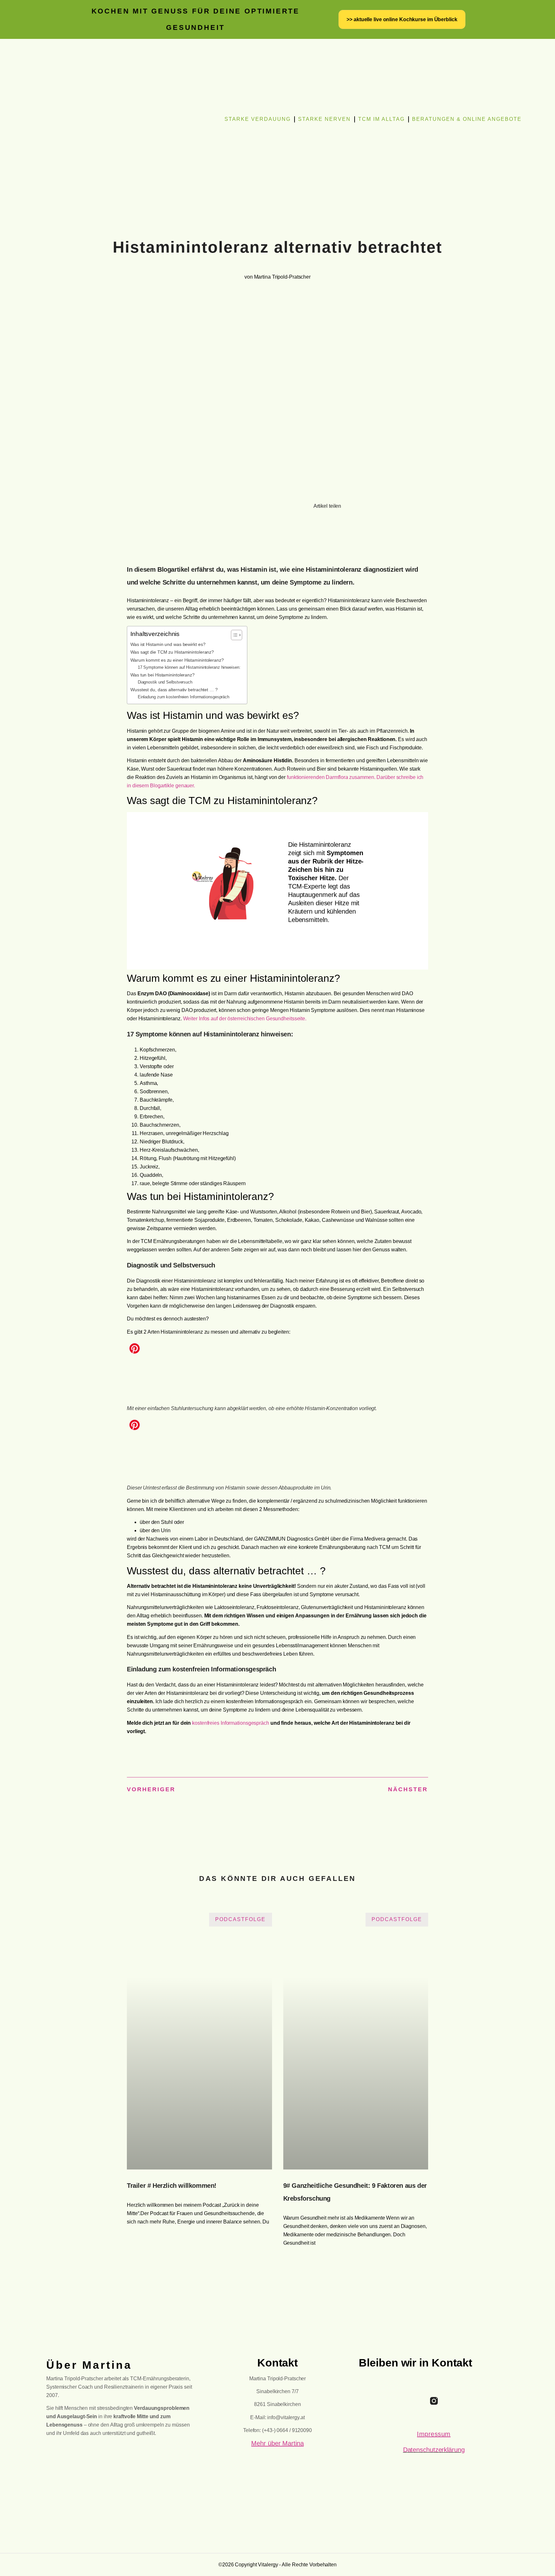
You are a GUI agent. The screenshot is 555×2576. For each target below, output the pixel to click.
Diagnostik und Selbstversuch (165, 682)
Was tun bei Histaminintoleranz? (163, 675)
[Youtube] (452, 2401)
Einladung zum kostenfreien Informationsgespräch (184, 697)
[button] (54, 204)
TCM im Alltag (381, 119)
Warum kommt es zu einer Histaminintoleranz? (177, 660)
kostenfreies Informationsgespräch (231, 1723)
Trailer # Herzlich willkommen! (172, 2186)
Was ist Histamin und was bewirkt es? (168, 644)
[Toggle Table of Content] (233, 635)
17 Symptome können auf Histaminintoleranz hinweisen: (189, 667)
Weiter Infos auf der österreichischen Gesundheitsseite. (245, 1019)
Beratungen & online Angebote (467, 119)
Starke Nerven (324, 119)
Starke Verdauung (258, 119)
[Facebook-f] (416, 2401)
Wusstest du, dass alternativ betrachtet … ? (174, 690)
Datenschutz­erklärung (434, 2450)
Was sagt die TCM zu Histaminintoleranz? (172, 652)
